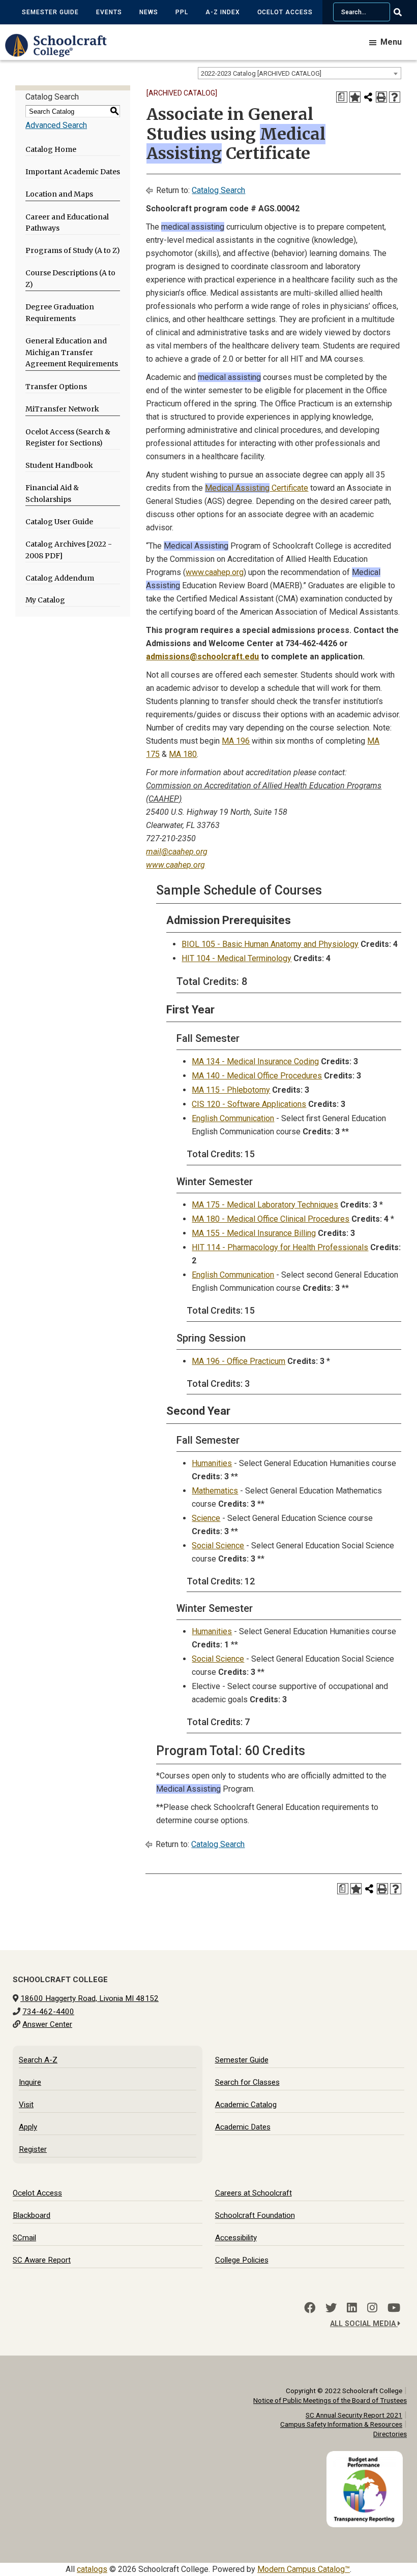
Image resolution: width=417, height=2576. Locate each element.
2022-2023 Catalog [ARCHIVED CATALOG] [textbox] (261, 73)
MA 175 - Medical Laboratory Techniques (265, 1205)
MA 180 (183, 754)
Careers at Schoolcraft (254, 2193)
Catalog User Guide (59, 522)
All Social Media (364, 2324)
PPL (182, 12)
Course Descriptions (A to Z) (70, 279)
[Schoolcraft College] (61, 53)
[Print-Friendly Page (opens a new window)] (381, 97)
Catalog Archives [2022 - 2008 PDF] (69, 550)
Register (33, 2149)
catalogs (92, 2569)
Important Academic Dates (73, 172)
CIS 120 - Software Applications (249, 1104)
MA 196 (236, 741)
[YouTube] (394, 2308)
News (149, 12)
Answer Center (47, 2024)
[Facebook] (310, 2308)
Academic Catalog (246, 2105)
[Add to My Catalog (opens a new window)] (355, 97)
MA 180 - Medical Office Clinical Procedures (271, 1219)
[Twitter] (331, 2308)
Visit (26, 2105)
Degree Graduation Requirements (60, 313)
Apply (28, 2127)
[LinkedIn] (352, 2308)
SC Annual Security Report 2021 (354, 2415)
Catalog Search (218, 190)
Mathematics (215, 1491)
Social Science (218, 1546)
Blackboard (32, 2215)
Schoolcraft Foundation (255, 2215)
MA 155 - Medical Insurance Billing (254, 1233)
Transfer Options (56, 387)
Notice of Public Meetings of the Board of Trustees (330, 2400)
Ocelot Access (285, 12)
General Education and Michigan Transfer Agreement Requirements (72, 353)
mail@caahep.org (177, 852)
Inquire (30, 2082)
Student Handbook (59, 465)
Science (206, 1518)
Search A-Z (38, 2060)
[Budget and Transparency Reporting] (367, 2457)
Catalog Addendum (60, 578)
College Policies (242, 2260)
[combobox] (300, 73)
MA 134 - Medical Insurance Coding (255, 1061)
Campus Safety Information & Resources (341, 2424)
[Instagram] (372, 2308)
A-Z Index (223, 12)
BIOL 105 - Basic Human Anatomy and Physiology (270, 944)
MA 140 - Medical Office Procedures (257, 1076)
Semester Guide (50, 12)
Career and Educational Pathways (67, 223)
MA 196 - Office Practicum (239, 1361)
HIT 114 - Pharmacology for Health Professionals (280, 1247)
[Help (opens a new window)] (395, 97)
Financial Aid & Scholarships (52, 494)
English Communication (233, 1118)
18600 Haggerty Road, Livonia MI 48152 (90, 1998)
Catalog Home (51, 149)
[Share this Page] (368, 97)
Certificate (257, 488)
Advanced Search (56, 125)
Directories (390, 2434)
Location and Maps (59, 194)
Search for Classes (247, 2082)
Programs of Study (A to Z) (73, 250)
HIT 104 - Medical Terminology (236, 958)
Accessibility (236, 2238)
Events (109, 12)
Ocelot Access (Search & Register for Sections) (68, 438)
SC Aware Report (42, 2260)
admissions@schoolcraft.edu (202, 657)
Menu (391, 42)
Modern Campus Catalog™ (304, 2569)
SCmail (24, 2238)
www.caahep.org (215, 572)
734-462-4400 (48, 2012)
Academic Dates (243, 2127)
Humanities (212, 1463)
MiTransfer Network (62, 409)
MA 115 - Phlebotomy (231, 1090)
